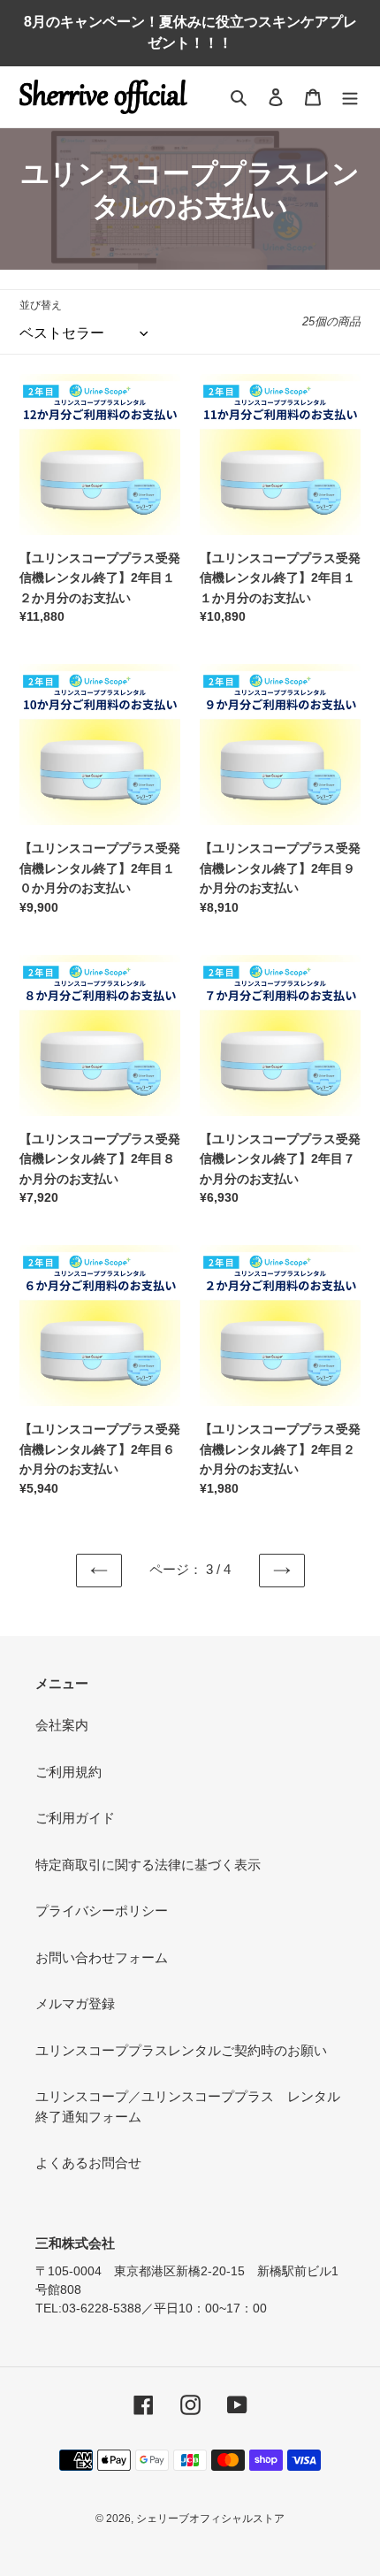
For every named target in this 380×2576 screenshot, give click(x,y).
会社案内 (62, 1725)
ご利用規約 (68, 1772)
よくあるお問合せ (88, 2163)
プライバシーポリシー (102, 1911)
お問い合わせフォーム (102, 1957)
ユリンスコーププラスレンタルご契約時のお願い (181, 2050)
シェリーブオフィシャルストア (210, 2519)
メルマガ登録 (75, 2003)
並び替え (41, 305)
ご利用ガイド (75, 1818)
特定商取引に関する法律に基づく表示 (148, 1865)
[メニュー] (350, 97)
